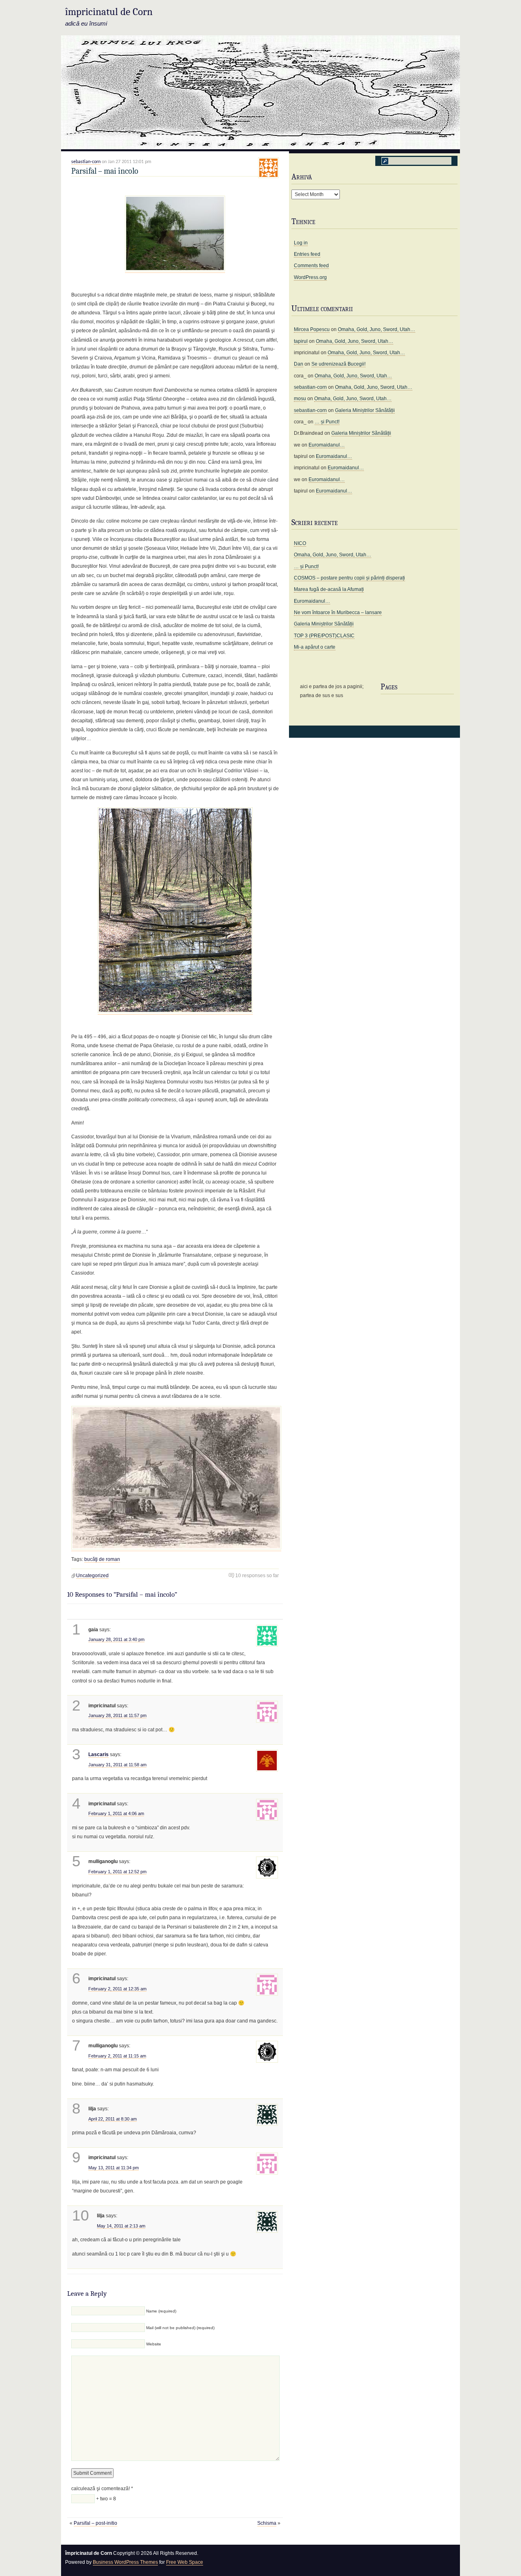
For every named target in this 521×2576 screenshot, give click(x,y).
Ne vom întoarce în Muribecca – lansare (338, 612)
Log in (301, 243)
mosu (300, 399)
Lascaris (99, 1754)
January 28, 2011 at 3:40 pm (116, 1639)
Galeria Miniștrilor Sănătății (365, 410)
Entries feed (307, 254)
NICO (300, 543)
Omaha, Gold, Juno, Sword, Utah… (377, 329)
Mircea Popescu (312, 329)
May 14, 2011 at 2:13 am (121, 2226)
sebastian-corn (86, 162)
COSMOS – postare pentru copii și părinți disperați (349, 578)
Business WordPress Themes (125, 2562)
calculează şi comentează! (102, 2489)
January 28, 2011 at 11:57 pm (117, 1715)
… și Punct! (327, 422)
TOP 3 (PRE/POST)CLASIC (324, 636)
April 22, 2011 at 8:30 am (113, 2119)
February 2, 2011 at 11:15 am (117, 2056)
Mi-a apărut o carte (315, 647)
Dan (299, 364)
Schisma (267, 2523)
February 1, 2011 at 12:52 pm (117, 1872)
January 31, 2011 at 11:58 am (117, 1765)
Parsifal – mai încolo (105, 171)
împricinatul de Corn (109, 12)
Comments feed (311, 266)
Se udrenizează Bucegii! (338, 364)
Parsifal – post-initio (95, 2523)
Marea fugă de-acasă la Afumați (329, 589)
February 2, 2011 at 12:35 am (117, 1989)
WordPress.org (310, 277)
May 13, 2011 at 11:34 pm (114, 2168)
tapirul (301, 341)
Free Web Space (185, 2562)
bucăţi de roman (102, 1559)
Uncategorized (92, 1576)
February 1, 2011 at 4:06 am (116, 1813)
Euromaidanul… (327, 445)
